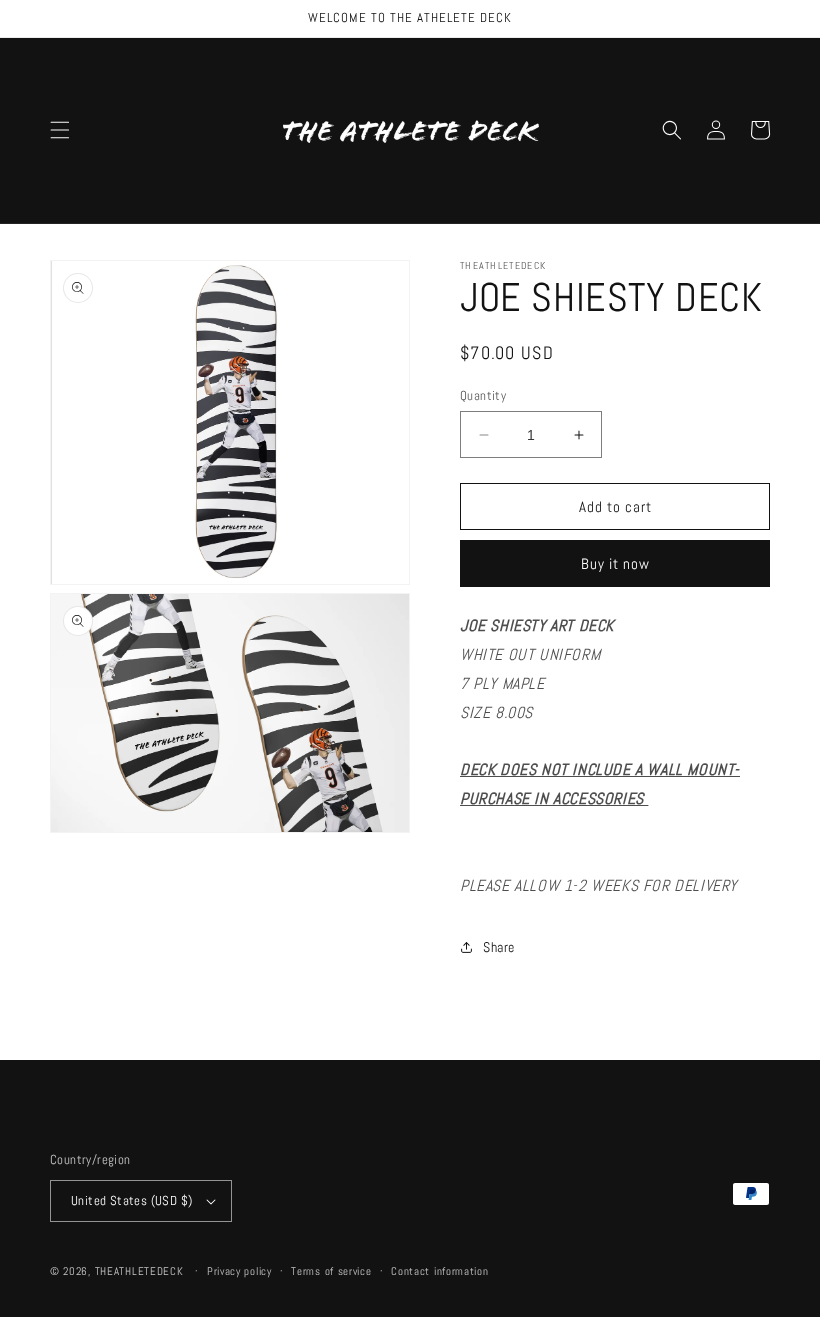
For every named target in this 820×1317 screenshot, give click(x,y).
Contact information (439, 1271)
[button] (60, 130)
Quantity (483, 395)
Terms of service (331, 1271)
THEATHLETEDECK (139, 1271)
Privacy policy (239, 1271)
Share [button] (499, 947)
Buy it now (615, 563)
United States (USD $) (131, 1200)
